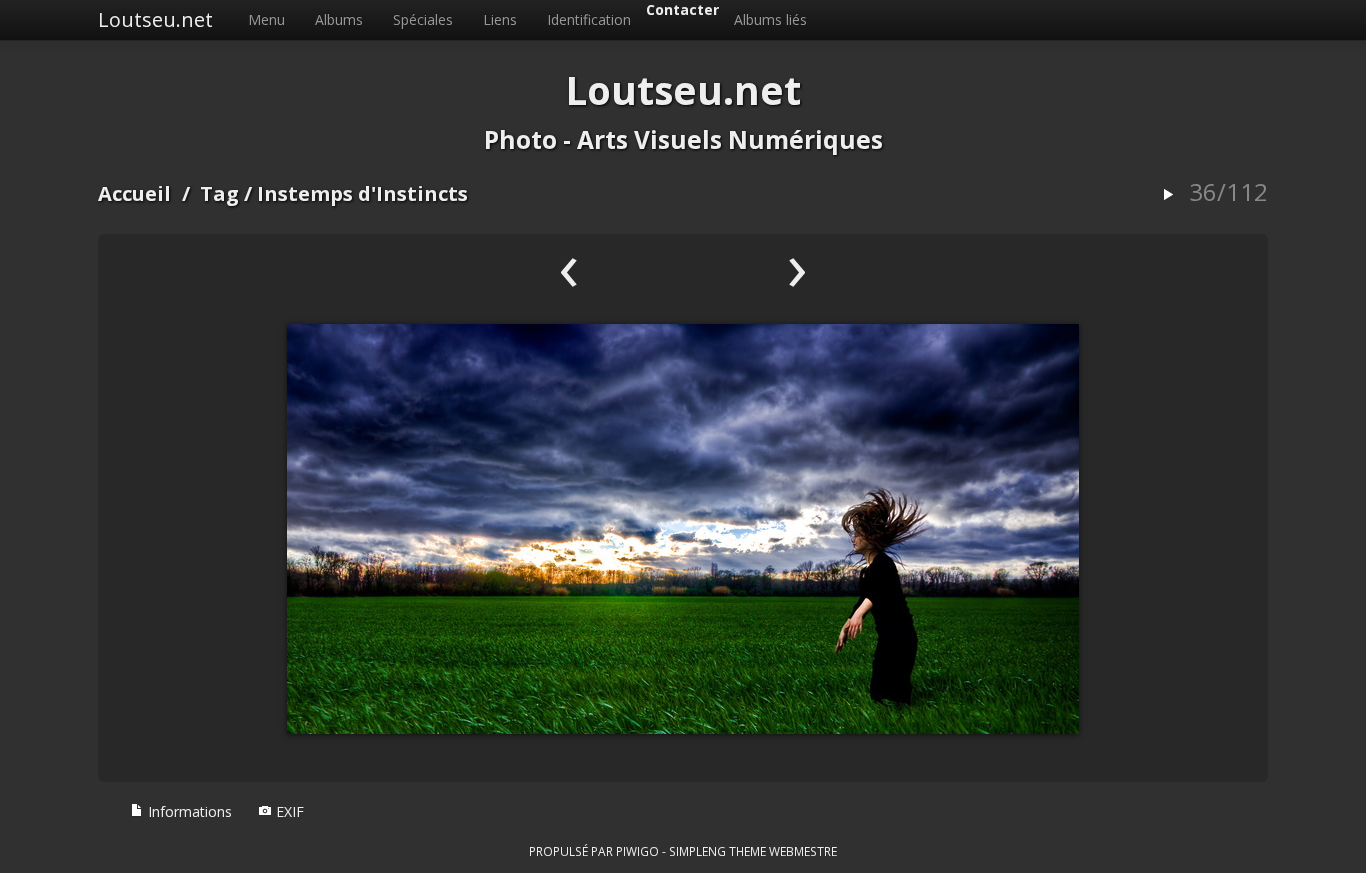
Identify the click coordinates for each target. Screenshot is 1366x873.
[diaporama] (1168, 195)
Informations (188, 811)
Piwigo (637, 851)
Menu (266, 19)
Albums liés (770, 19)
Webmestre (803, 851)
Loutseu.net (155, 19)
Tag (219, 193)
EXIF (288, 811)
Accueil (134, 193)
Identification (589, 19)
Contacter (682, 9)
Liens (500, 19)
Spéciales (423, 19)
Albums (339, 19)
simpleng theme (717, 851)
